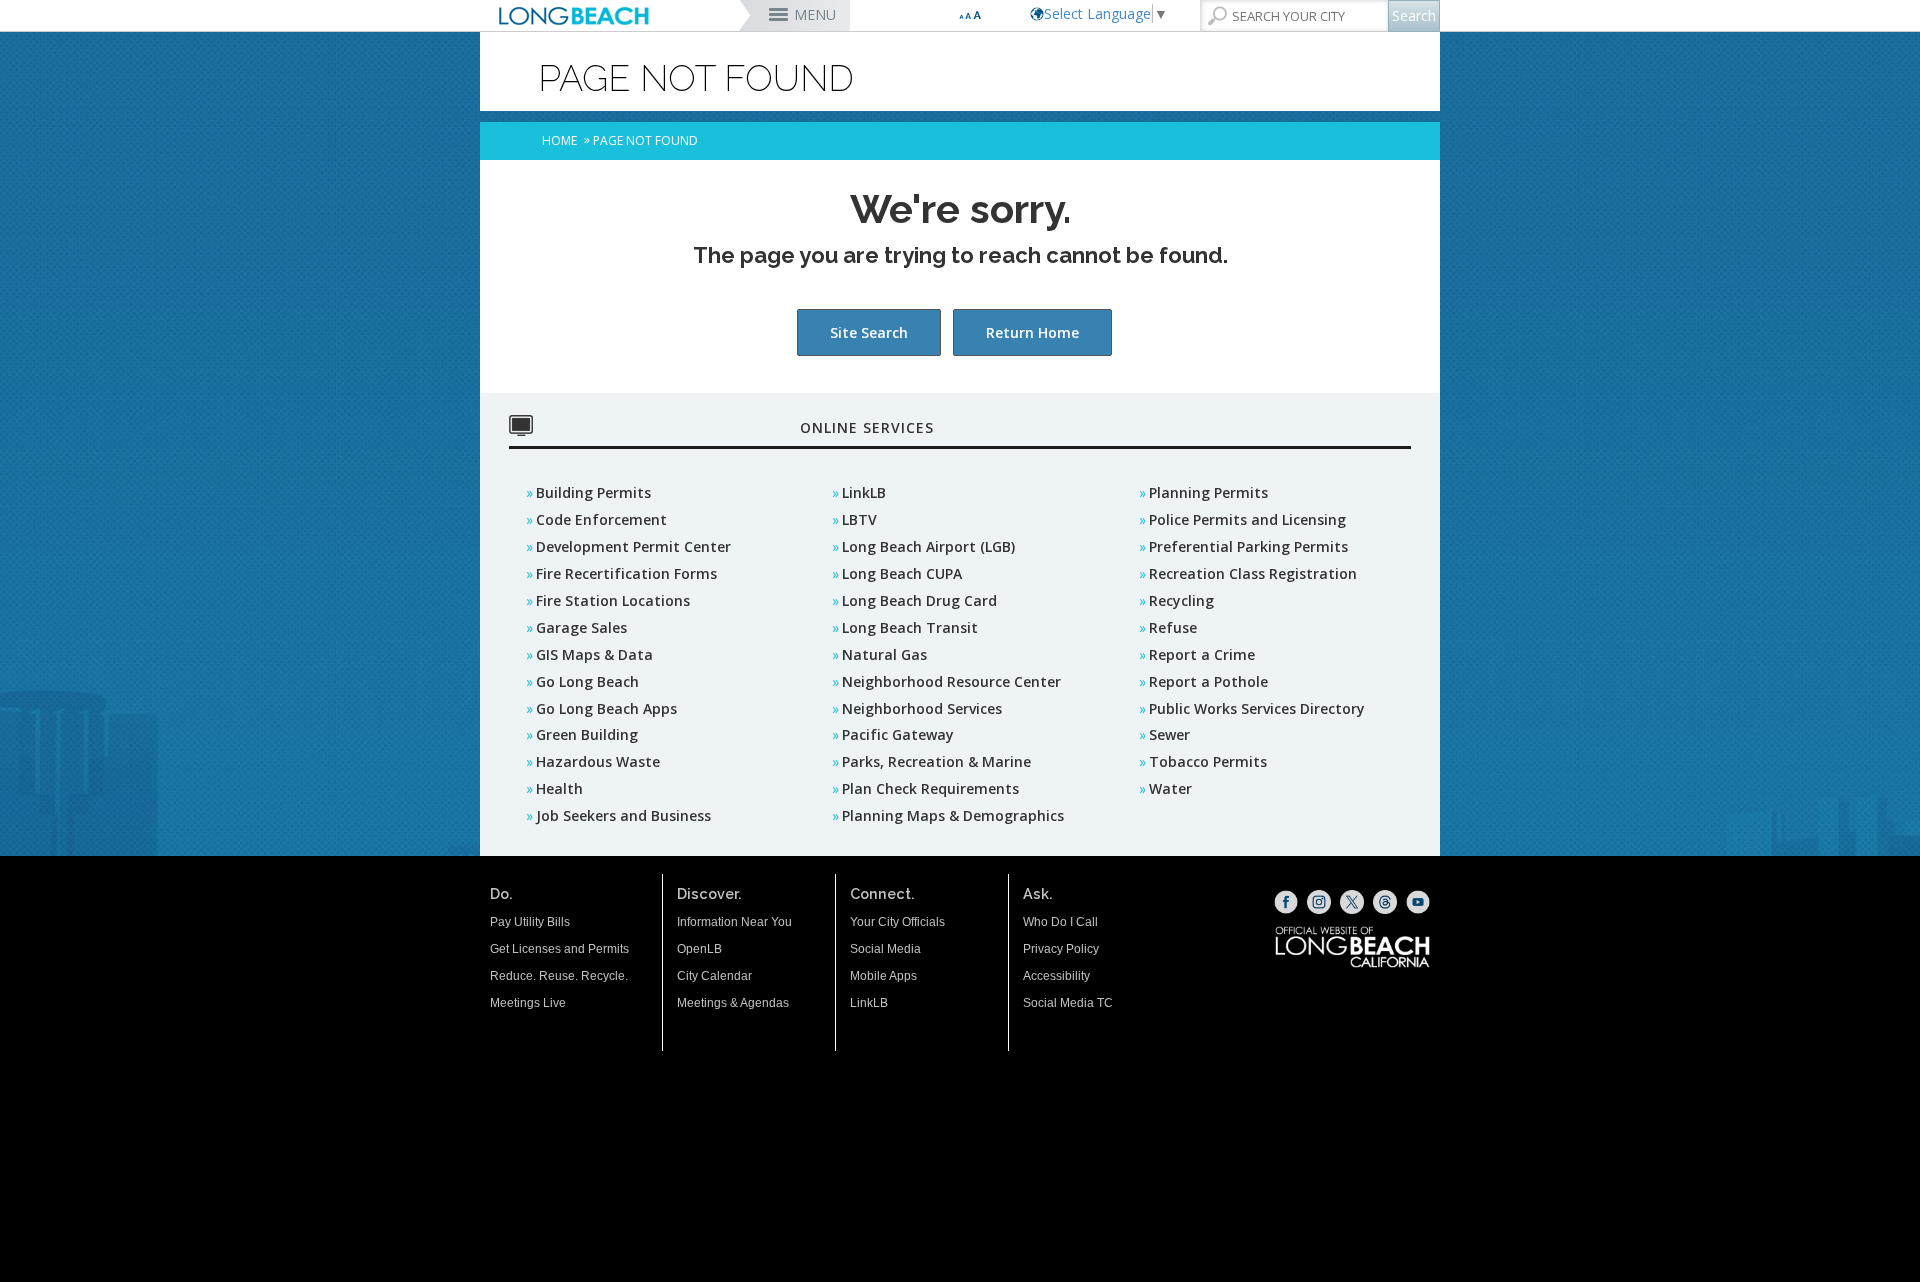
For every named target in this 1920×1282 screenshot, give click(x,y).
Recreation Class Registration (1253, 573)
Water (1170, 788)
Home (559, 140)
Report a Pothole (1208, 681)
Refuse (1173, 627)
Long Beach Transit (910, 627)
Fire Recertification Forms (626, 573)
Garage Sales (581, 627)
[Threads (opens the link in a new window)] (1385, 902)
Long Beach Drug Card (919, 600)
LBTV (859, 519)
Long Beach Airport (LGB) (928, 546)
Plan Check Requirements (930, 788)
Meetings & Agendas (733, 1003)
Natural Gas (884, 654)
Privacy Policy (1061, 949)
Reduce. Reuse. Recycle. (559, 976)
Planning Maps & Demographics (953, 815)
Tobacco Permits (1208, 761)
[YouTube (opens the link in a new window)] (1418, 902)
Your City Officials (897, 922)
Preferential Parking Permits (1248, 546)
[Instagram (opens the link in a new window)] (1319, 902)
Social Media (885, 949)
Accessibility (1056, 976)
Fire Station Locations (613, 600)
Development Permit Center (633, 546)
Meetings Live (528, 1003)
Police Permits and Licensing (1247, 519)
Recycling (1181, 600)
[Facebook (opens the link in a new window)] (1286, 902)
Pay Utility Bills (530, 922)
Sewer (1169, 734)
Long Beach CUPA (902, 573)
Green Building (587, 734)
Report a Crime (1202, 654)
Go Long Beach (587, 681)
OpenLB (699, 949)
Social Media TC (1068, 1003)
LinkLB (864, 492)
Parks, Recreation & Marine (936, 761)
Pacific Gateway (898, 734)
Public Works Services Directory (1257, 708)
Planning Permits (1208, 492)
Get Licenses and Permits (559, 949)
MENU (815, 14)
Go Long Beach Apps (606, 708)
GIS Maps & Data (594, 654)
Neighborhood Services (922, 708)
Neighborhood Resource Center (951, 681)
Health (559, 788)
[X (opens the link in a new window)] (1352, 902)
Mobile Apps (883, 976)
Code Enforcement (601, 519)
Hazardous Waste (598, 761)
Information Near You (734, 922)
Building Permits (593, 492)
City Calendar (714, 976)
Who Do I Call (1060, 922)
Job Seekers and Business (623, 815)
